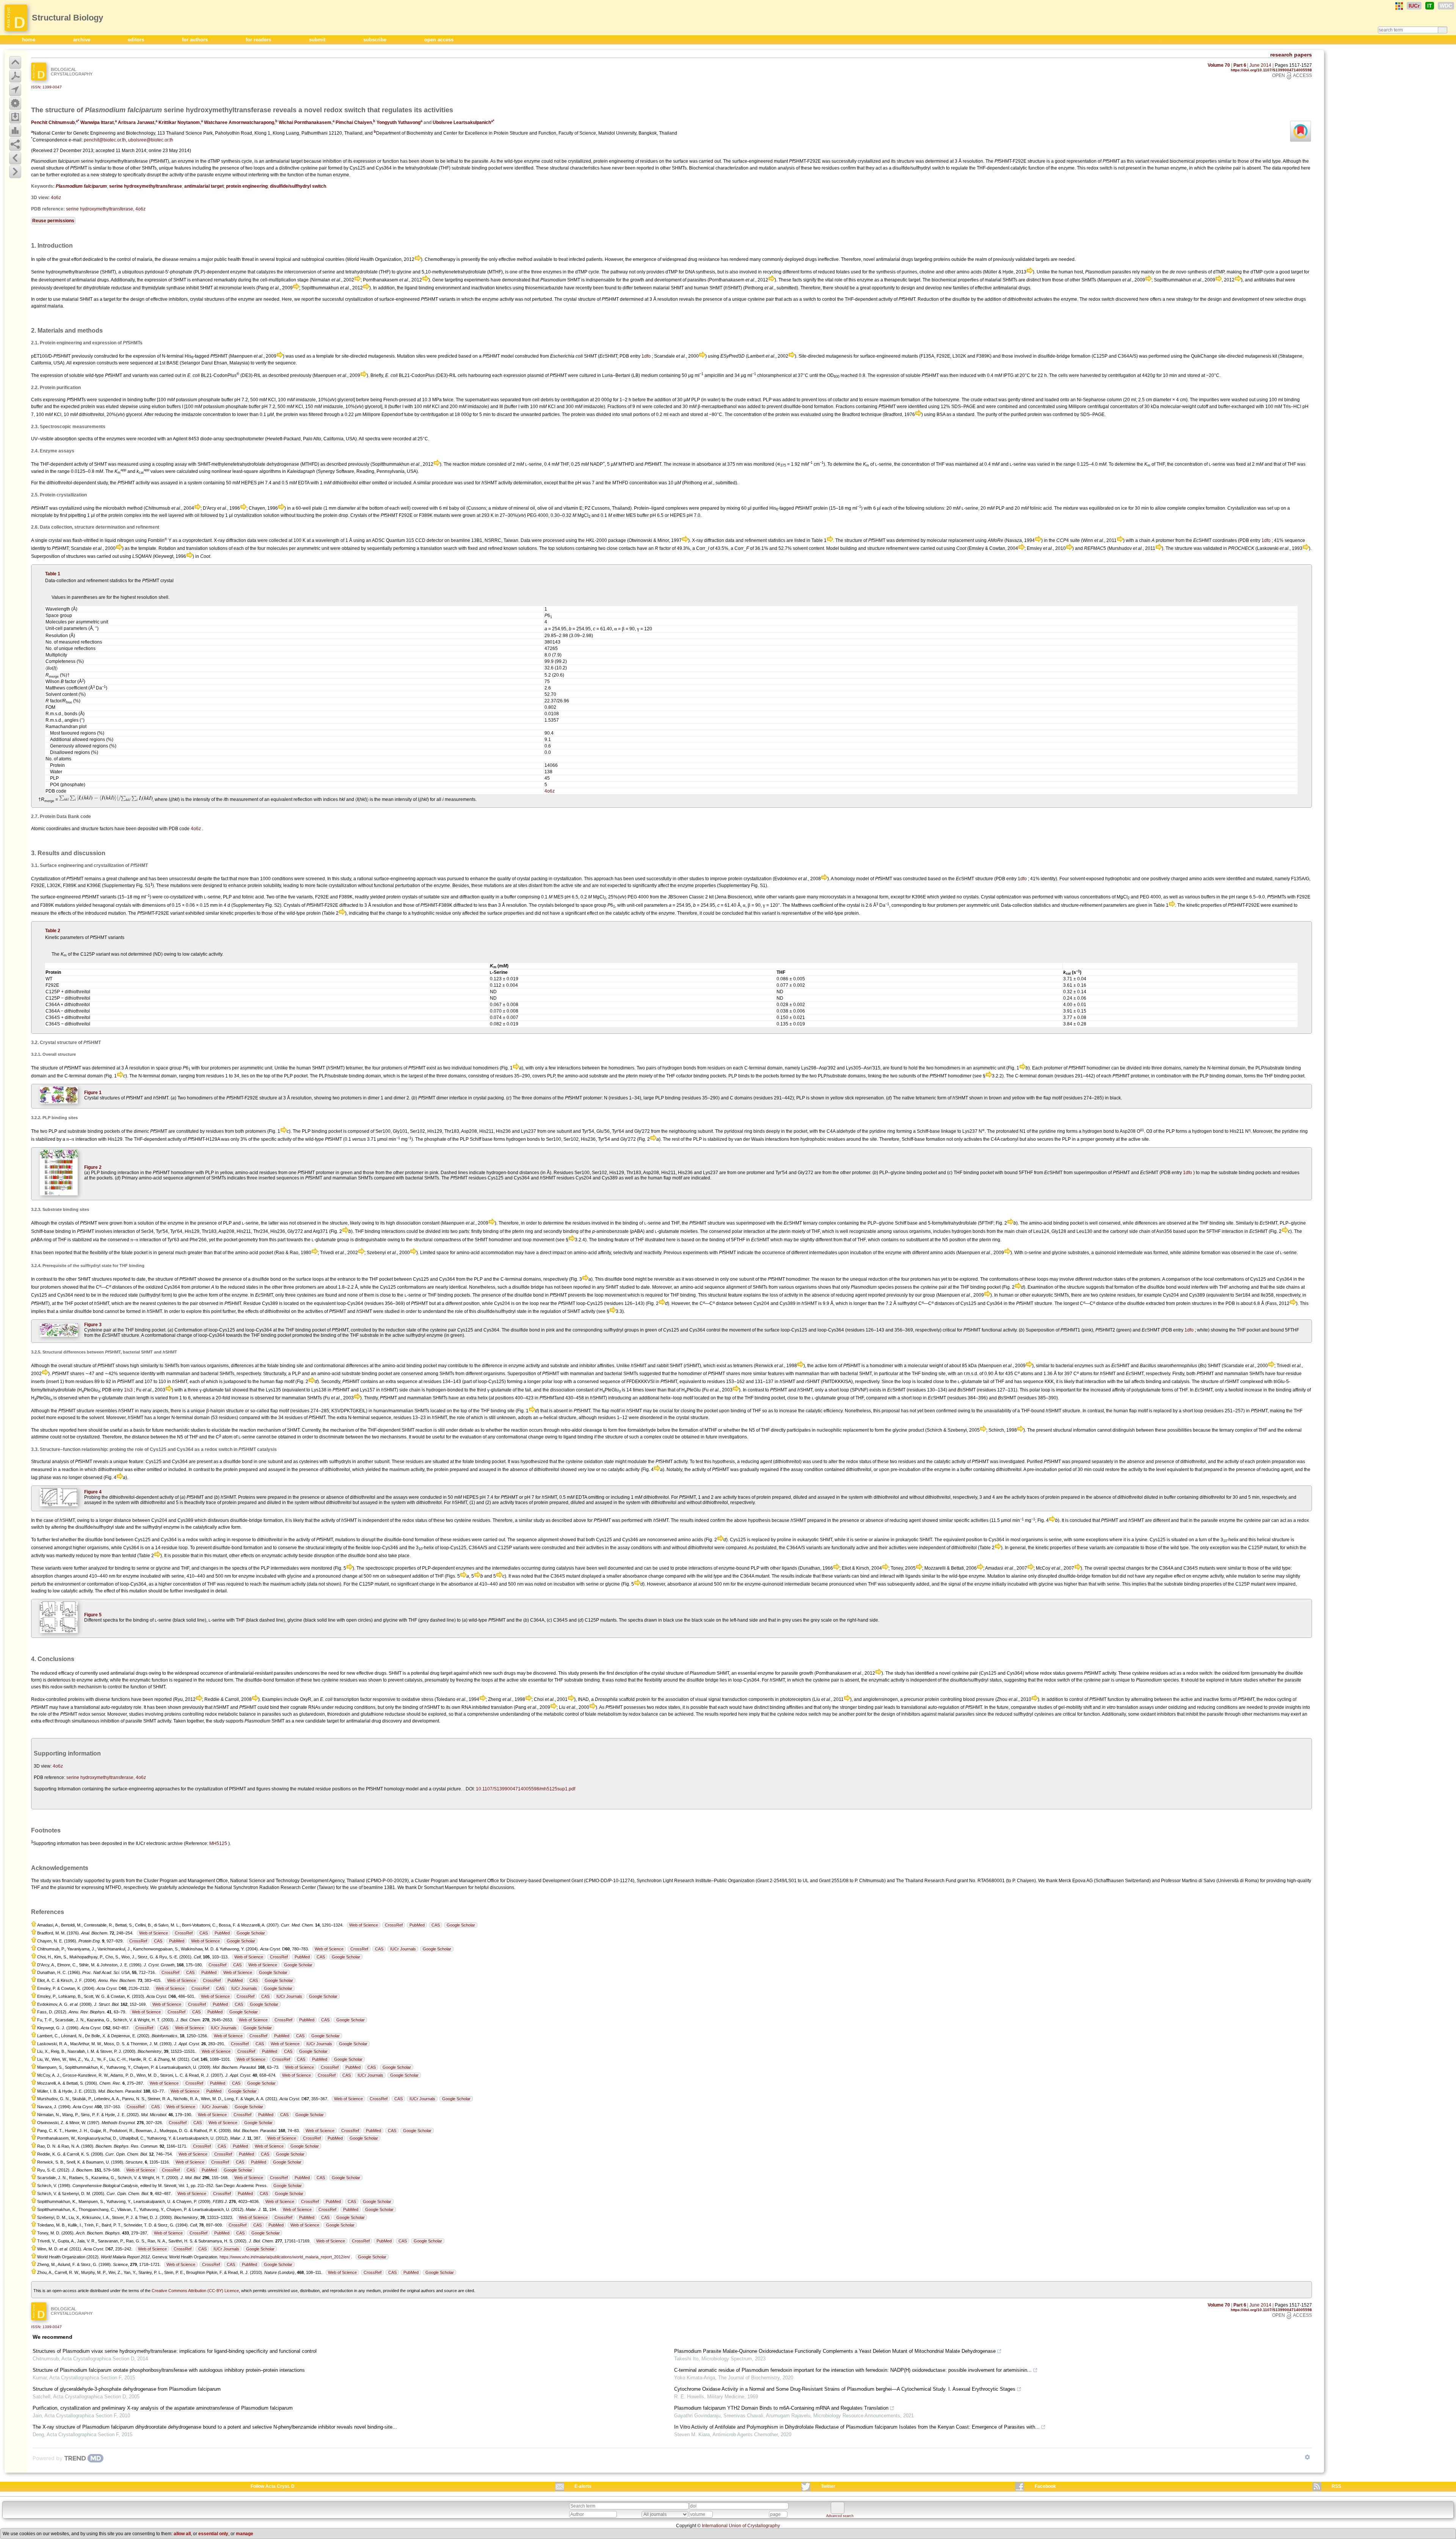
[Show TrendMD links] (1307, 2457)
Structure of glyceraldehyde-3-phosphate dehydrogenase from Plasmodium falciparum (127, 2389)
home (29, 40)
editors (137, 40)
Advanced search (840, 2516)
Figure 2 (93, 1167)
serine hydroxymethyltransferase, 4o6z (106, 209)
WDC (1446, 6)
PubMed (417, 1925)
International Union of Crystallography (741, 2526)
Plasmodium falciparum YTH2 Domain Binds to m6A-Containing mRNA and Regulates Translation (781, 2408)
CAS (436, 1925)
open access (439, 40)
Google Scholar (461, 1925)
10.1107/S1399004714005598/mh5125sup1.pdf (526, 1789)
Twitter (828, 2486)
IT (1430, 6)
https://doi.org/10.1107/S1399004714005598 (1271, 70)
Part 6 (1240, 65)
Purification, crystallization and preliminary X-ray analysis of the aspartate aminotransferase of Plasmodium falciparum (163, 2408)
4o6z (56, 198)
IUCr (1414, 6)
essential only (213, 2534)
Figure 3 (93, 1325)
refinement (897, 548)
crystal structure (668, 1673)
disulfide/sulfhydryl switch (298, 186)
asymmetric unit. (257, 1068)
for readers (259, 40)
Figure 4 (93, 1492)
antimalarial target (204, 186)
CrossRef (394, 1925)
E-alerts (583, 2486)
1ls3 (128, 1390)
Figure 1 (93, 1093)
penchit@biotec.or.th (105, 140)
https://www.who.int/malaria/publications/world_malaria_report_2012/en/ (285, 2257)
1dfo (646, 356)
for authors (196, 40)
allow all (182, 2534)
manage (245, 2534)
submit (318, 40)
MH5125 (218, 1843)
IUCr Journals (403, 1949)
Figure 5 (93, 1615)
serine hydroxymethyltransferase (146, 186)
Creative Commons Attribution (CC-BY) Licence (195, 2291)
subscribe (376, 40)
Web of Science (364, 1925)
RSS (1336, 2486)
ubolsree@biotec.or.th (151, 140)
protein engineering (247, 186)
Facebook (1045, 2486)
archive (82, 40)
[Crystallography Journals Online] (1399, 6)
